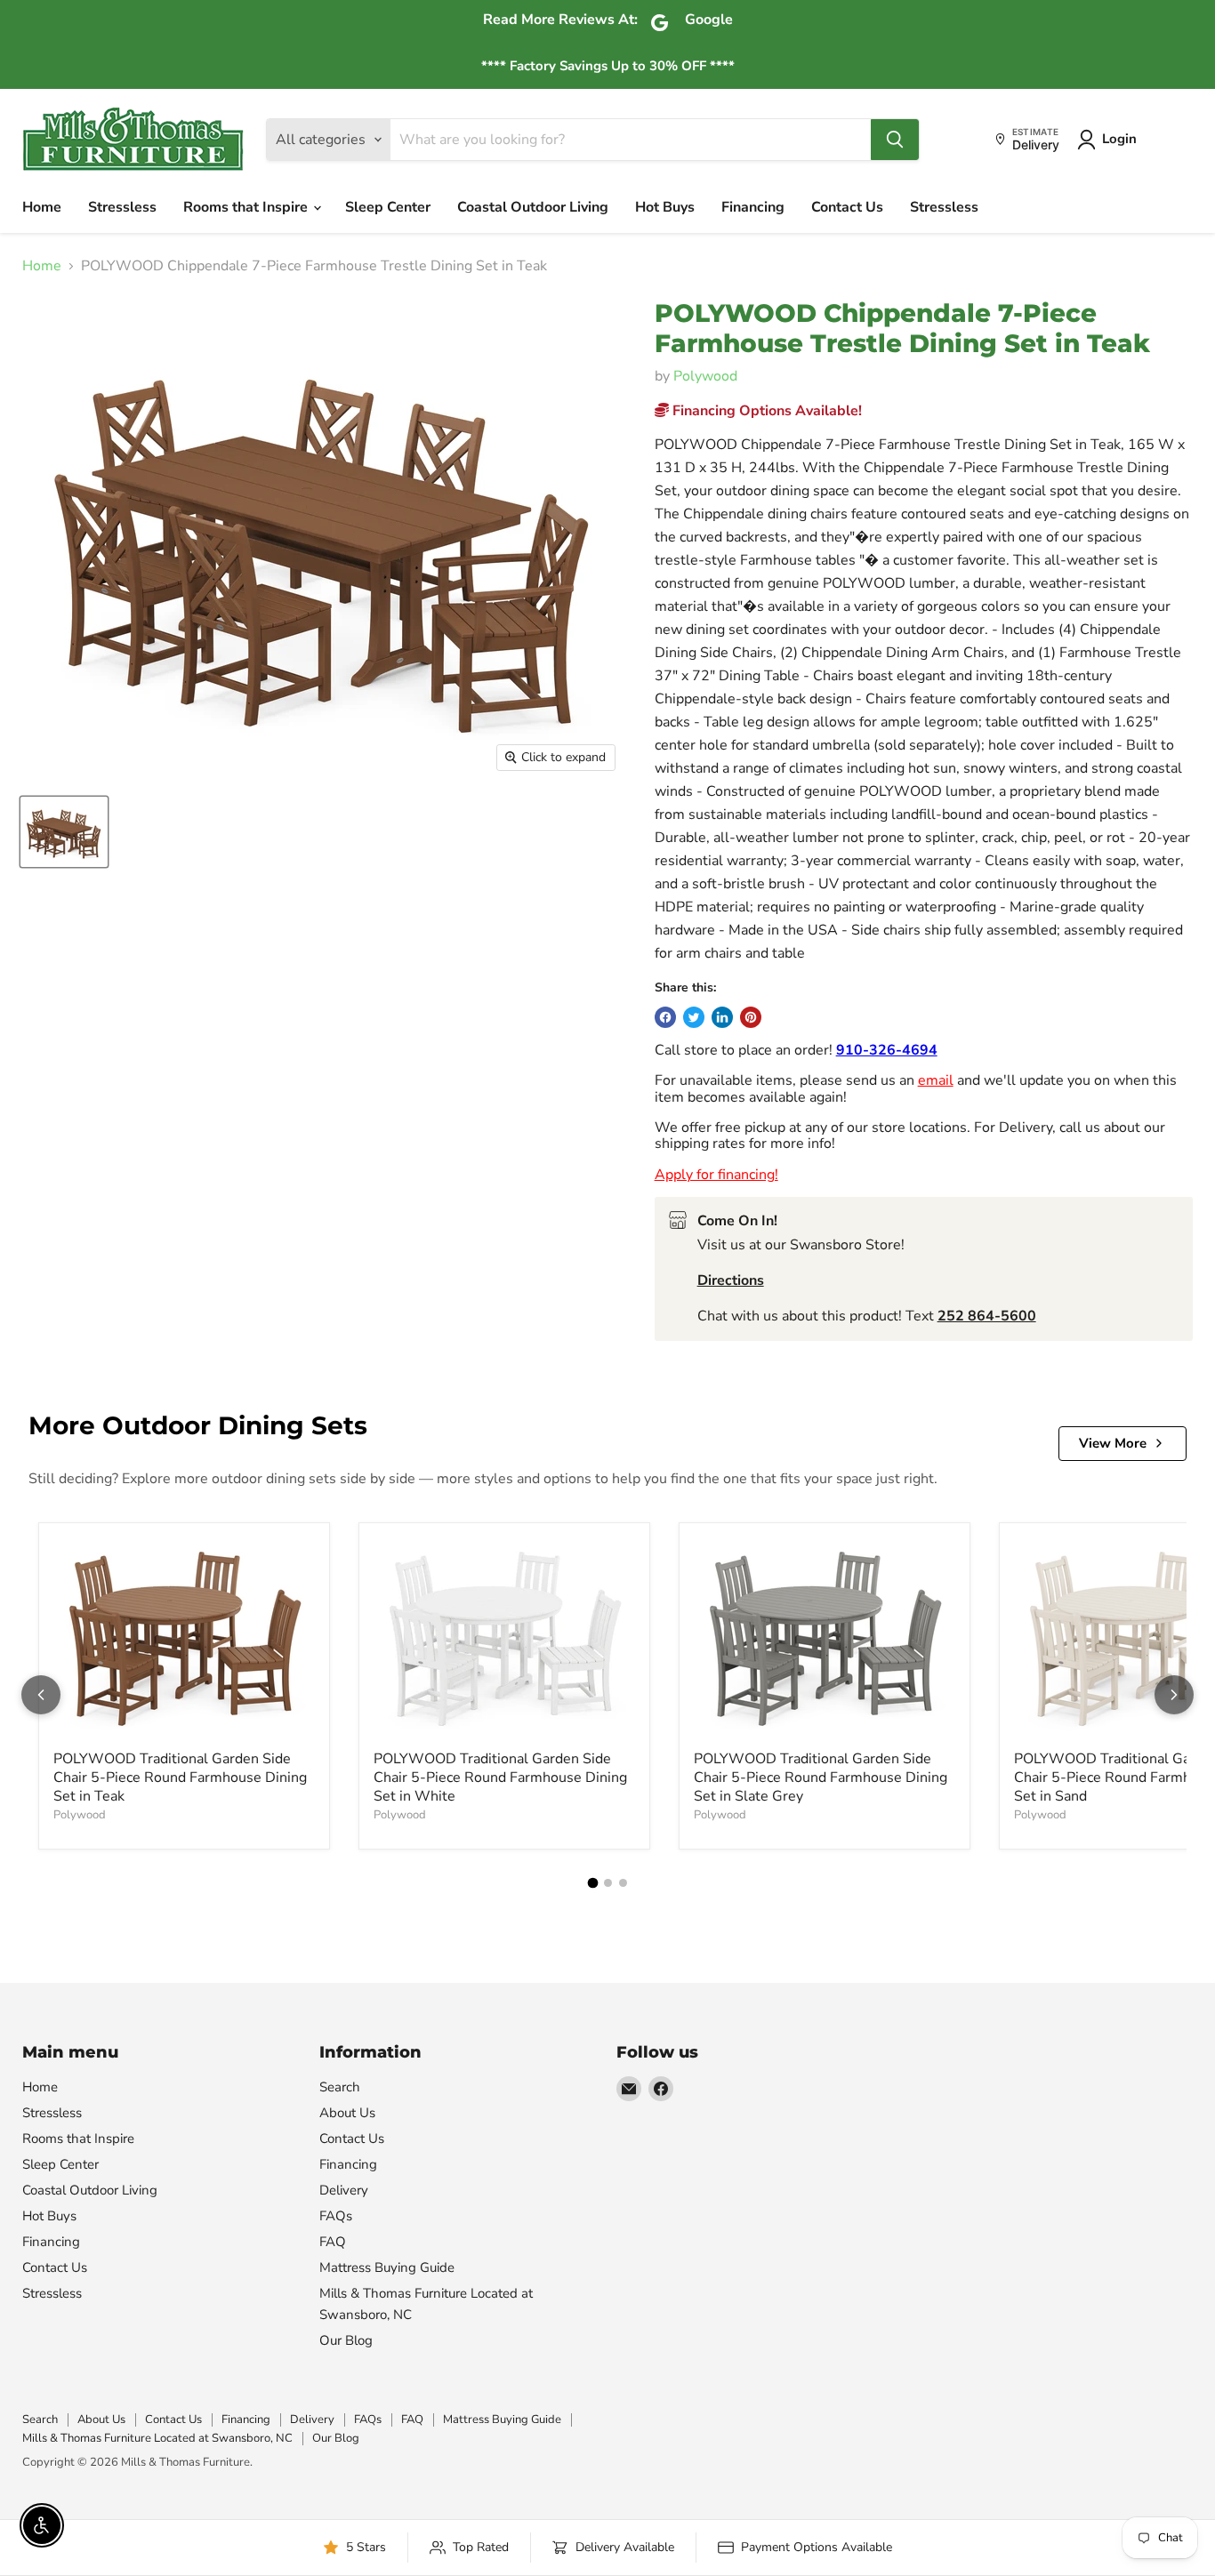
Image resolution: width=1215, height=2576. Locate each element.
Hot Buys (665, 207)
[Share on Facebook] (665, 1017)
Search (340, 2087)
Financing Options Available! (765, 411)
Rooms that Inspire (247, 207)
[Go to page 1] (592, 1883)
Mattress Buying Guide (387, 2267)
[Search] (895, 140)
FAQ (333, 2242)
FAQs (336, 2216)
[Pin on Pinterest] (751, 1017)
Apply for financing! (716, 1175)
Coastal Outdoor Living (533, 207)
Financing (753, 207)
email (936, 1080)
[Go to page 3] (623, 1883)
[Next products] (1174, 1695)
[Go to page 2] (608, 1883)
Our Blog (346, 2340)
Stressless (122, 207)
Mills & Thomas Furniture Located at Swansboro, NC (157, 2438)
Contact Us (847, 207)
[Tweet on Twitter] (694, 1017)
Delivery (344, 2190)
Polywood (705, 376)
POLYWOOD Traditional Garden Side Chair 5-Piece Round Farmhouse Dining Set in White (500, 1778)
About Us (347, 2113)
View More (1113, 1443)
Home (42, 207)
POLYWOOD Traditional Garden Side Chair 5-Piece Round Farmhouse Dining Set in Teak (180, 1778)
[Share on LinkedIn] (722, 1017)
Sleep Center (388, 207)
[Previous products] (41, 1695)
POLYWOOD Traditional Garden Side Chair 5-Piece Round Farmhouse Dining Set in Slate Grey (821, 1778)
